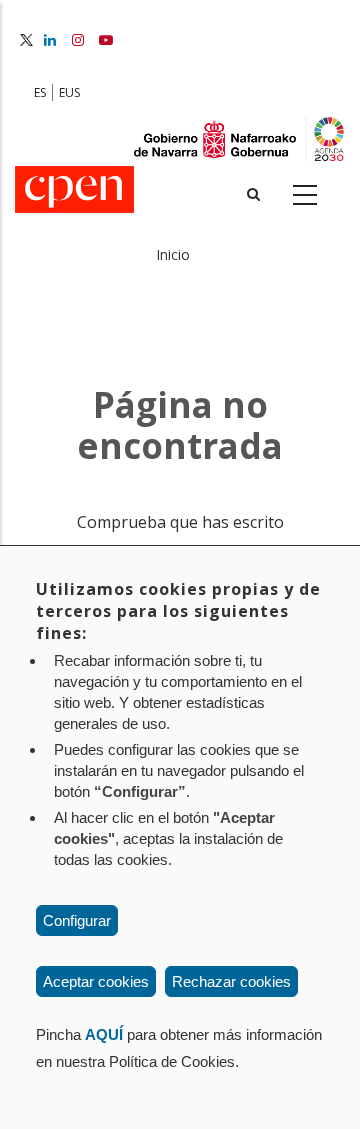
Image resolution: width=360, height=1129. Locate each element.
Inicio (173, 254)
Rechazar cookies (231, 981)
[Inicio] (74, 191)
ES (40, 92)
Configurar (77, 920)
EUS (69, 92)
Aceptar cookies (96, 981)
